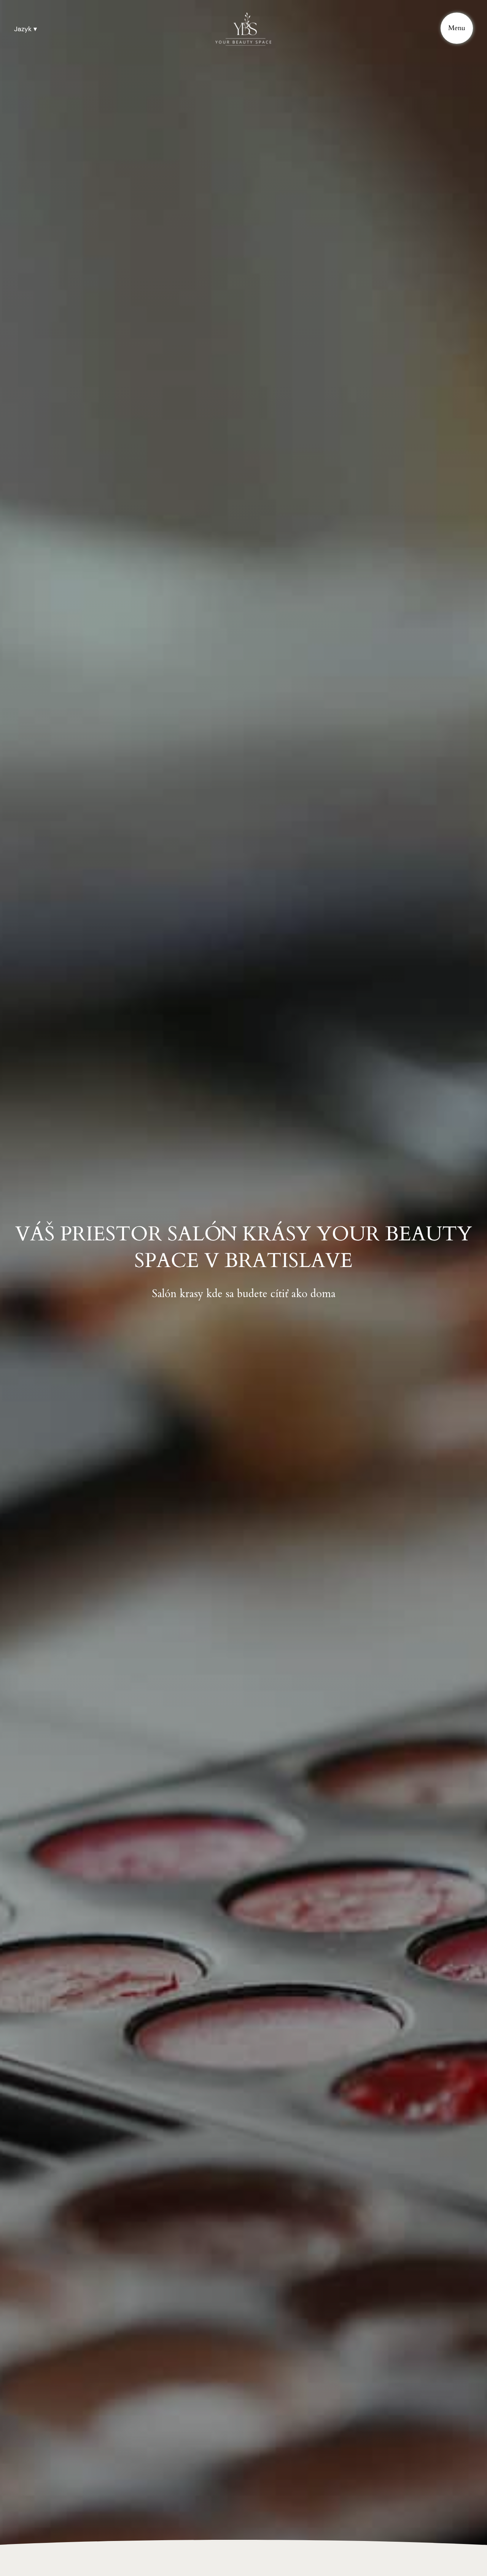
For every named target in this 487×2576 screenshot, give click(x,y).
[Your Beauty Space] (243, 29)
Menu (457, 28)
